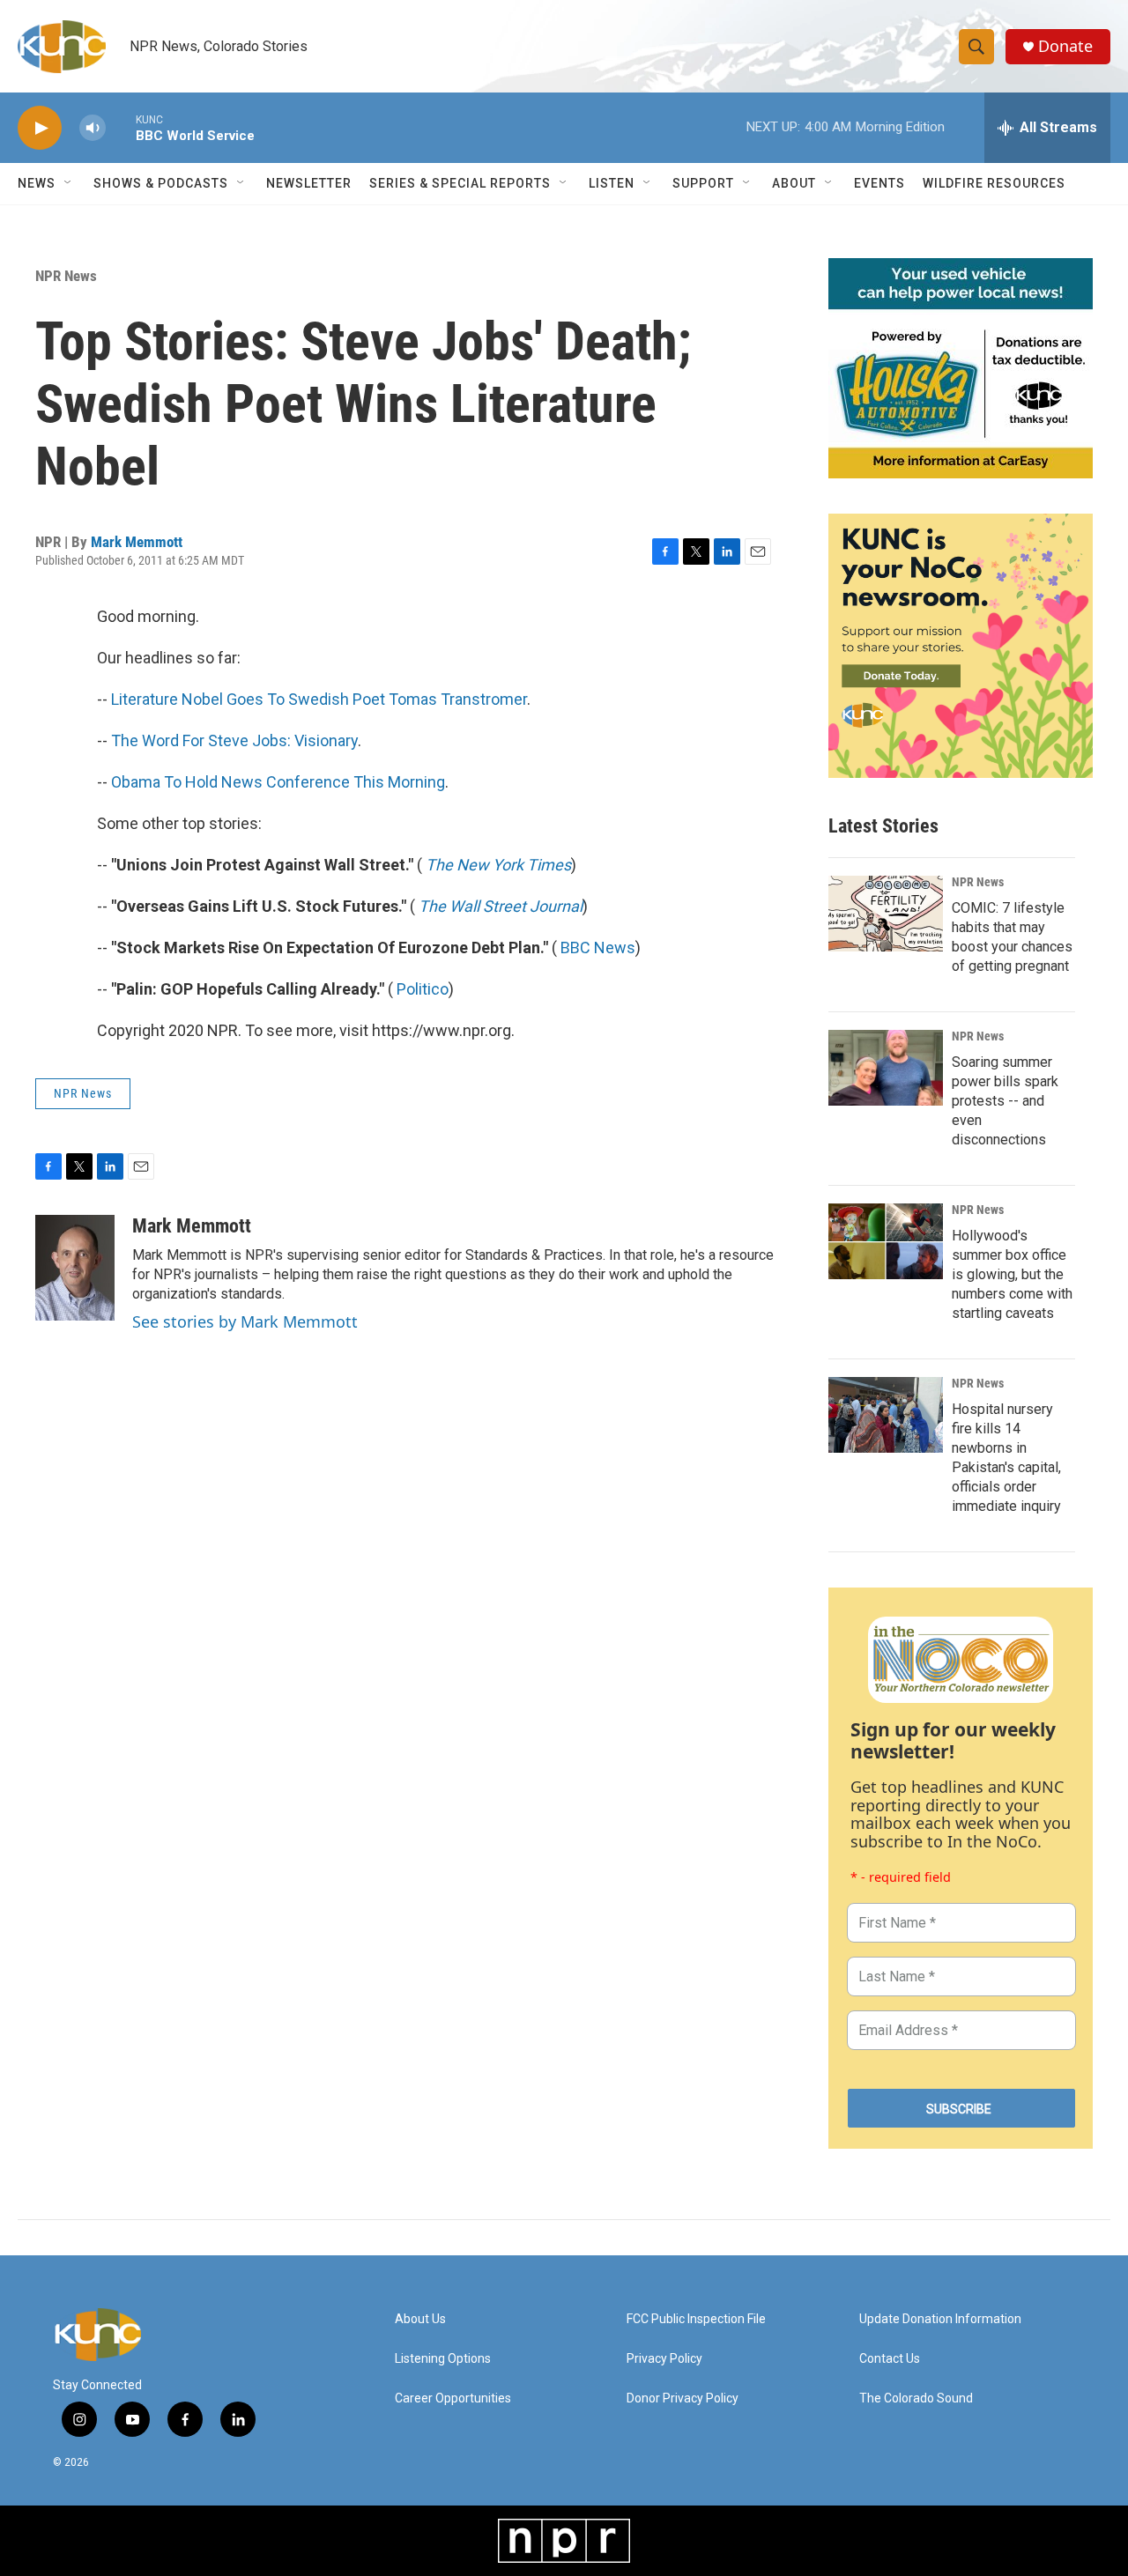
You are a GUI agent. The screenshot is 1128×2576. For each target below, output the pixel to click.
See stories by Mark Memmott (245, 1321)
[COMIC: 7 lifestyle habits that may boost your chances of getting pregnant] (886, 914)
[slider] (121, 127)
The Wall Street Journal (501, 906)
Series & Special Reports (460, 183)
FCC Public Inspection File (696, 2319)
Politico (423, 989)
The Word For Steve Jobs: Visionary (234, 740)
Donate (1065, 46)
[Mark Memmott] (75, 1268)
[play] (40, 128)
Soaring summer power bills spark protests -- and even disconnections (1005, 1101)
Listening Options (443, 2359)
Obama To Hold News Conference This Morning (278, 782)
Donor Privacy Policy (683, 2398)
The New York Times (498, 865)
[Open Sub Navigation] (69, 183)
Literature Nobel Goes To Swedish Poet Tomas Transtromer (319, 699)
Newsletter (309, 183)
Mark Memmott (137, 542)
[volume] (93, 128)
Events (879, 183)
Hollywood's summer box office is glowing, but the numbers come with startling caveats (1012, 1274)
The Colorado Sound (916, 2398)
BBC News (598, 947)
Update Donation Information (940, 2319)
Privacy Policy (664, 2359)
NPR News (66, 276)
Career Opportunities (453, 2398)
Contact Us (890, 2359)
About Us (420, 2319)
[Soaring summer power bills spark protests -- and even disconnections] (886, 1068)
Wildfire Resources (994, 183)
